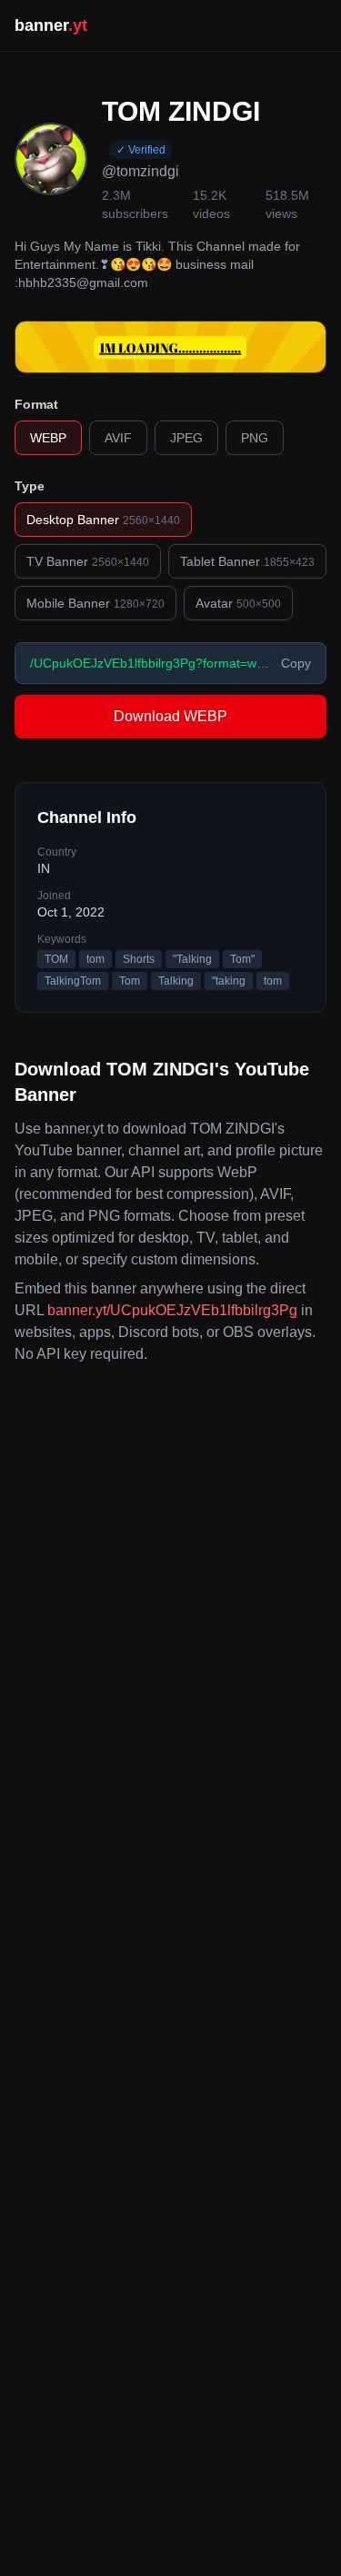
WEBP (48, 438)
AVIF (118, 438)
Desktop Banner (103, 520)
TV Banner (88, 561)
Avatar (238, 603)
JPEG (186, 438)
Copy (296, 663)
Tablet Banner (247, 561)
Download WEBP (170, 716)
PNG (255, 438)
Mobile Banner (95, 603)
